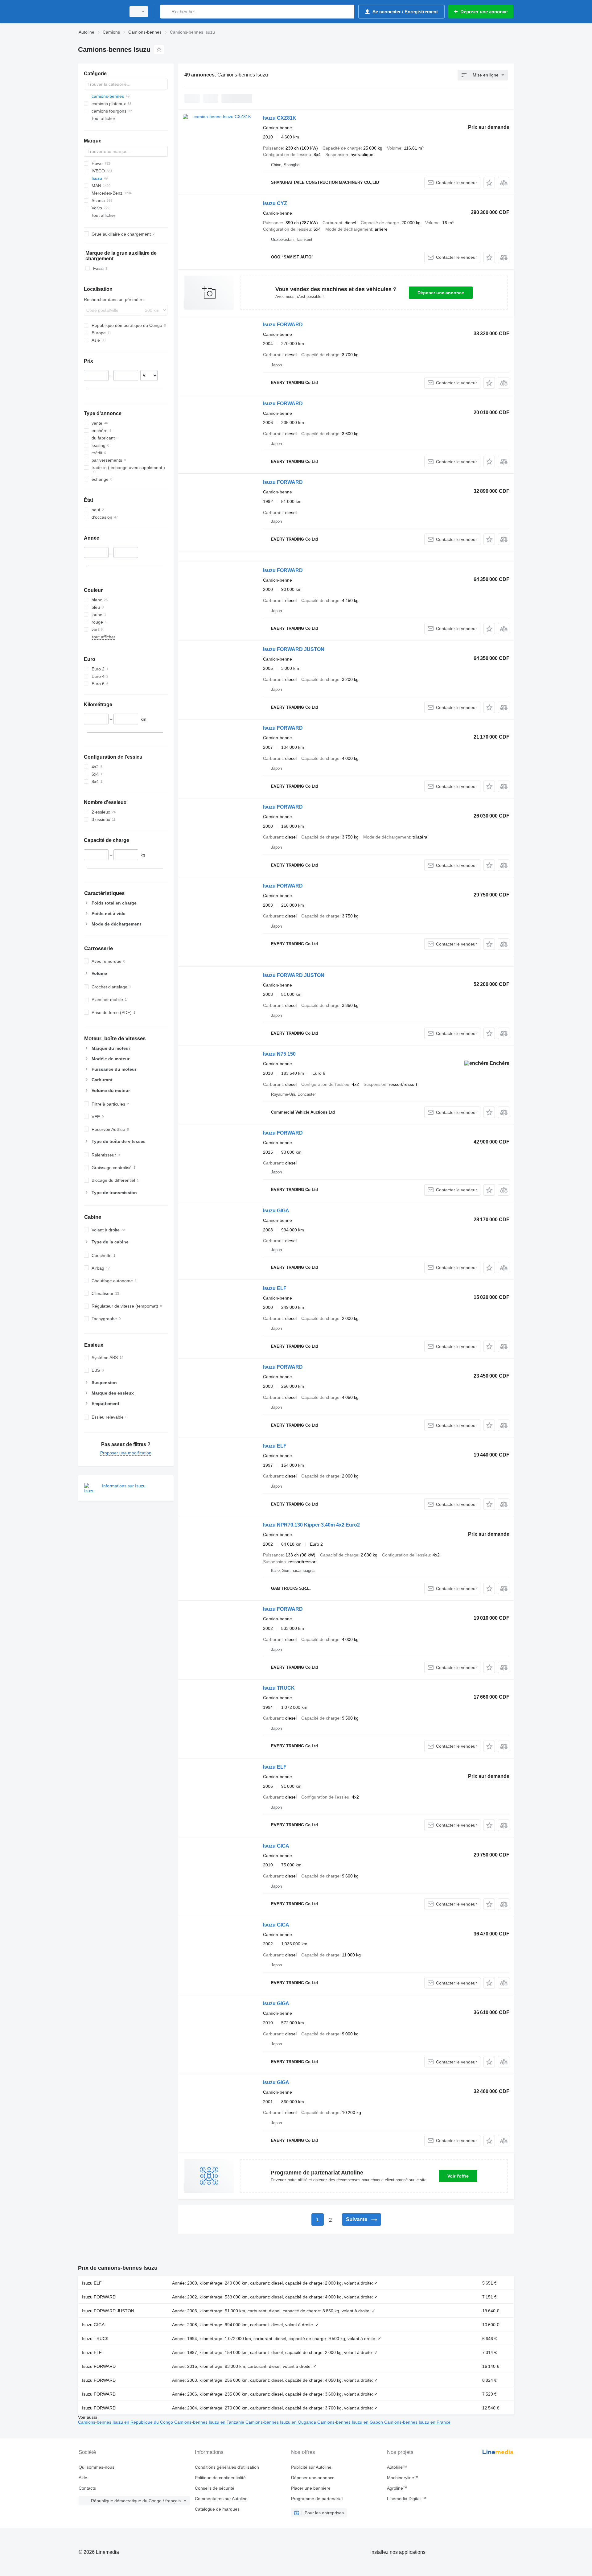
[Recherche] (166, 12)
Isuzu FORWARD (283, 325)
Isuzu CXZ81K (280, 118)
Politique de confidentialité (220, 2478)
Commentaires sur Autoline (221, 2499)
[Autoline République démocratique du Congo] (100, 12)
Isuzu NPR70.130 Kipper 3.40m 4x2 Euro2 (311, 1525)
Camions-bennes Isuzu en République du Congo (126, 2422)
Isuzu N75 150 (279, 1054)
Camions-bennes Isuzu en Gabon (351, 2422)
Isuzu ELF (275, 1288)
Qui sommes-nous (97, 2467)
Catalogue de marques (217, 2509)
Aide (83, 2478)
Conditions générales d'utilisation (227, 2467)
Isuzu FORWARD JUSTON (294, 649)
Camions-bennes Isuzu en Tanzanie (210, 2422)
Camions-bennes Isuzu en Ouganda (281, 2422)
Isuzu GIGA (276, 1211)
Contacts (87, 2488)
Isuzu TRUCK (279, 1688)
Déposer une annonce (441, 293)
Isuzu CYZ (275, 203)
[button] (489, 183)
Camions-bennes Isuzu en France (417, 2422)
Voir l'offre (458, 2176)
